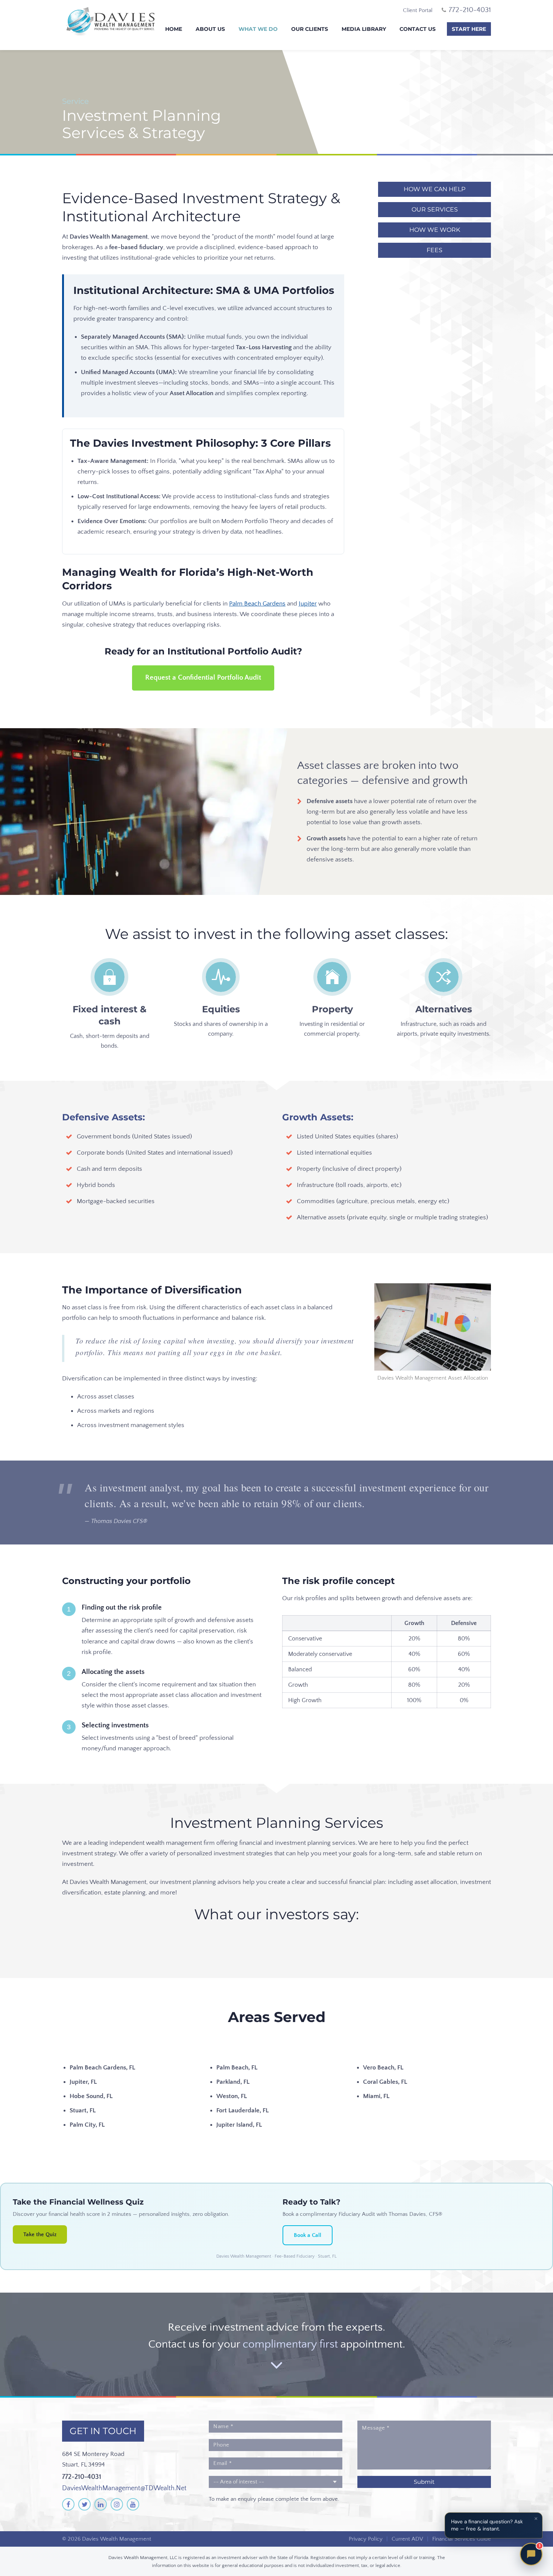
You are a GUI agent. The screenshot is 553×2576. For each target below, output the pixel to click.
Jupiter (308, 604)
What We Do (258, 29)
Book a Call (308, 2235)
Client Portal (418, 10)
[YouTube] (133, 2504)
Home (174, 29)
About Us (210, 29)
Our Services (435, 209)
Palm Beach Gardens (257, 604)
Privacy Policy (366, 2539)
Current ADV (407, 2539)
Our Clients (310, 29)
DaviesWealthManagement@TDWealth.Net (124, 2488)
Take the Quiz (40, 2234)
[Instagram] (117, 2504)
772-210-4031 (82, 2477)
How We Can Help (434, 189)
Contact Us (418, 29)
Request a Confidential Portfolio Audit (203, 678)
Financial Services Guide (462, 2539)
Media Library (364, 29)
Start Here (469, 29)
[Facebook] (68, 2504)
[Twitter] (84, 2504)
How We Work (435, 230)
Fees (434, 250)
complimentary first (290, 2344)
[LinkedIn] (101, 2504)
